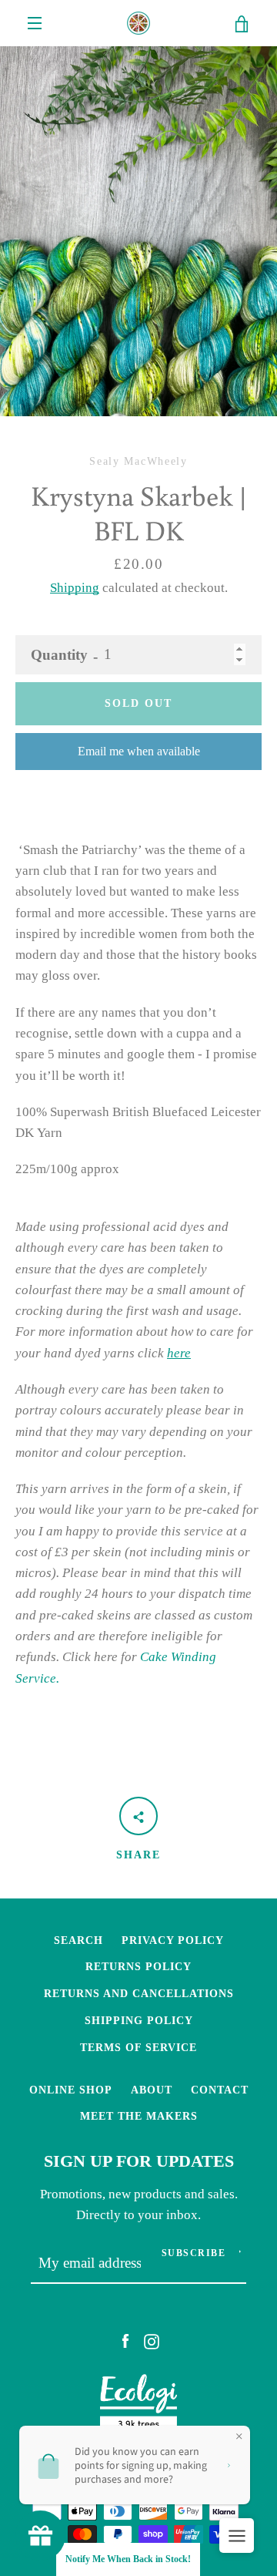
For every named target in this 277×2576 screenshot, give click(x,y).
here (179, 1353)
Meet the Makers (139, 2116)
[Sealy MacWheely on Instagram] (152, 2341)
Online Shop (71, 2090)
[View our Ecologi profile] (138, 2406)
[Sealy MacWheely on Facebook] (125, 2341)
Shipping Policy (139, 2020)
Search (78, 1940)
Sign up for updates (139, 2161)
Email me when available (139, 751)
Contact (220, 2090)
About (152, 2090)
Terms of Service (138, 2047)
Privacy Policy (173, 1940)
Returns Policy (138, 1966)
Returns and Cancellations (139, 1993)
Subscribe (194, 2253)
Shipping (75, 588)
